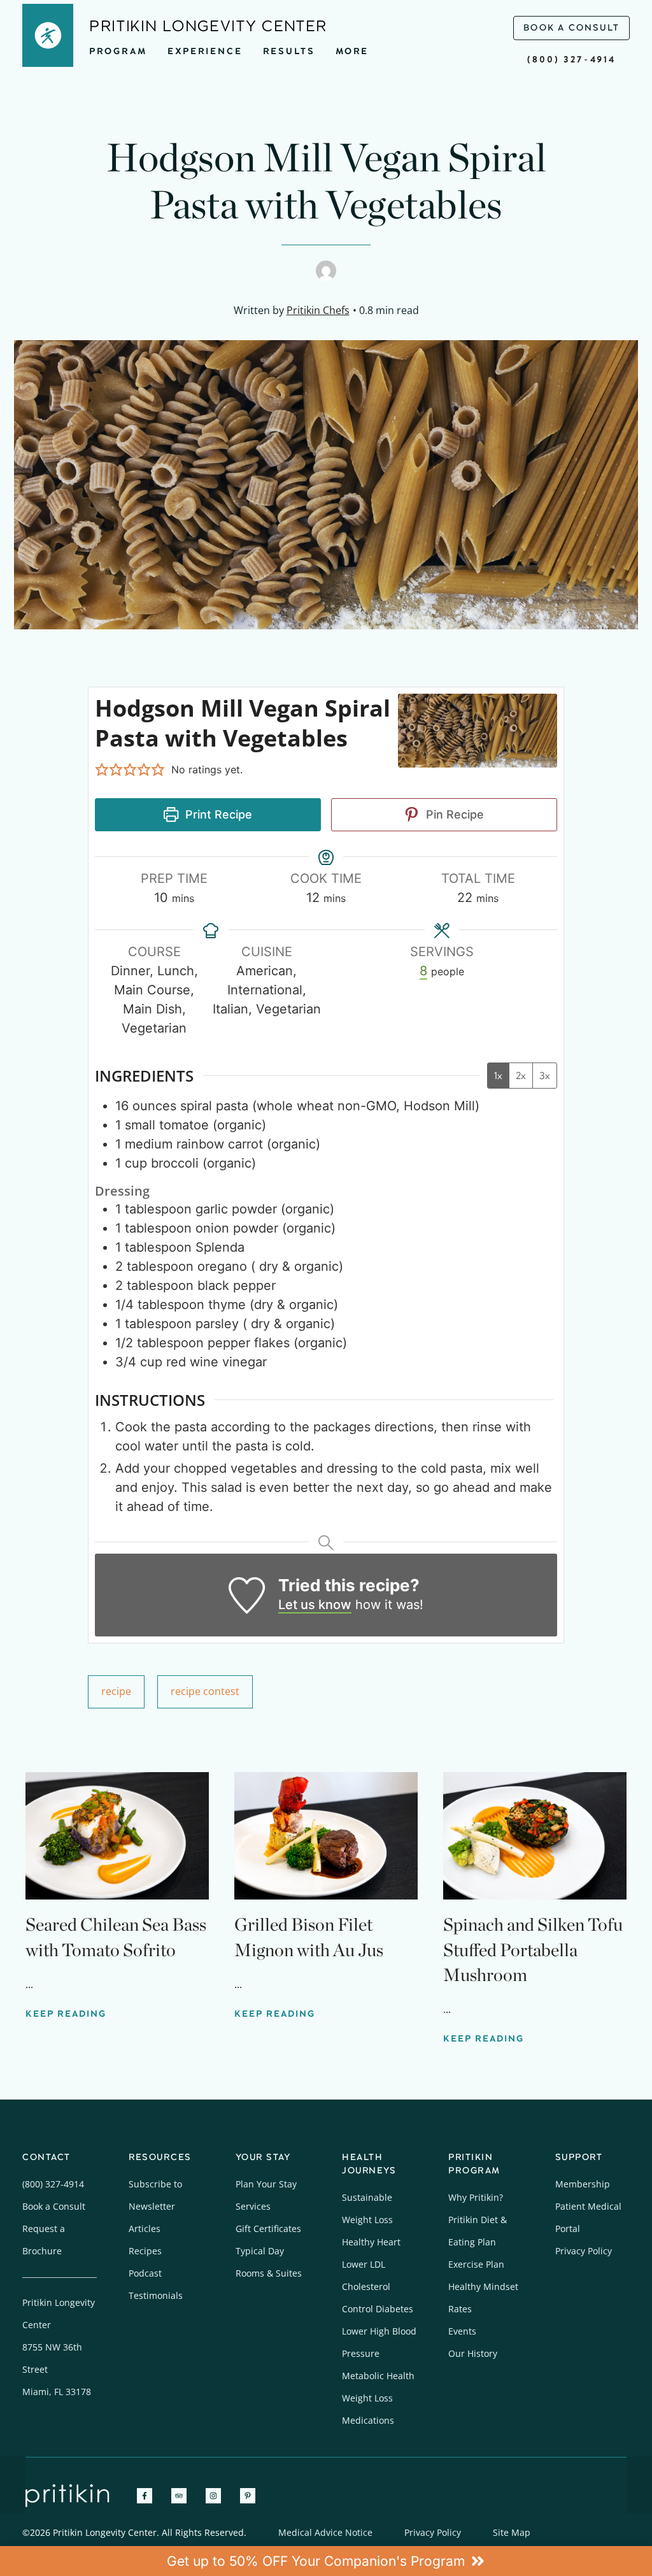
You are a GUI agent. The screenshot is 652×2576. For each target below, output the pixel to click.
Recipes (145, 2251)
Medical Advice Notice (325, 2532)
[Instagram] (213, 2496)
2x (521, 1076)
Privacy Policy (584, 2251)
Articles (145, 2229)
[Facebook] (145, 2496)
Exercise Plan (476, 2264)
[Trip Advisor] (179, 2496)
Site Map (512, 2532)
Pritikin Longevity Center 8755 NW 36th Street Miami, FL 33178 (59, 2347)
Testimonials (156, 2295)
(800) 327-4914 (571, 60)
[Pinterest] (248, 2496)
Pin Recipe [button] (453, 814)
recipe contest (205, 1691)
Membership (583, 2184)
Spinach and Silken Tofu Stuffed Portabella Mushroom (533, 1949)
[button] (102, 769)
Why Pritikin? (476, 2197)
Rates (460, 2309)
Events (462, 2331)
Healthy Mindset (483, 2286)
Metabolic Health (378, 2376)
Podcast (145, 2273)
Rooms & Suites (269, 2273)
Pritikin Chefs (318, 310)
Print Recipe (217, 814)
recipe (116, 1691)
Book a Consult (54, 2206)
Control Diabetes (378, 2309)
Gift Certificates (268, 2229)
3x (545, 1076)
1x (498, 1076)
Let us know (315, 1605)
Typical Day (260, 2251)
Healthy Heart (371, 2242)
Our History (473, 2353)
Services (253, 2206)
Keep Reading (66, 2014)
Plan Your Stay (266, 2184)
